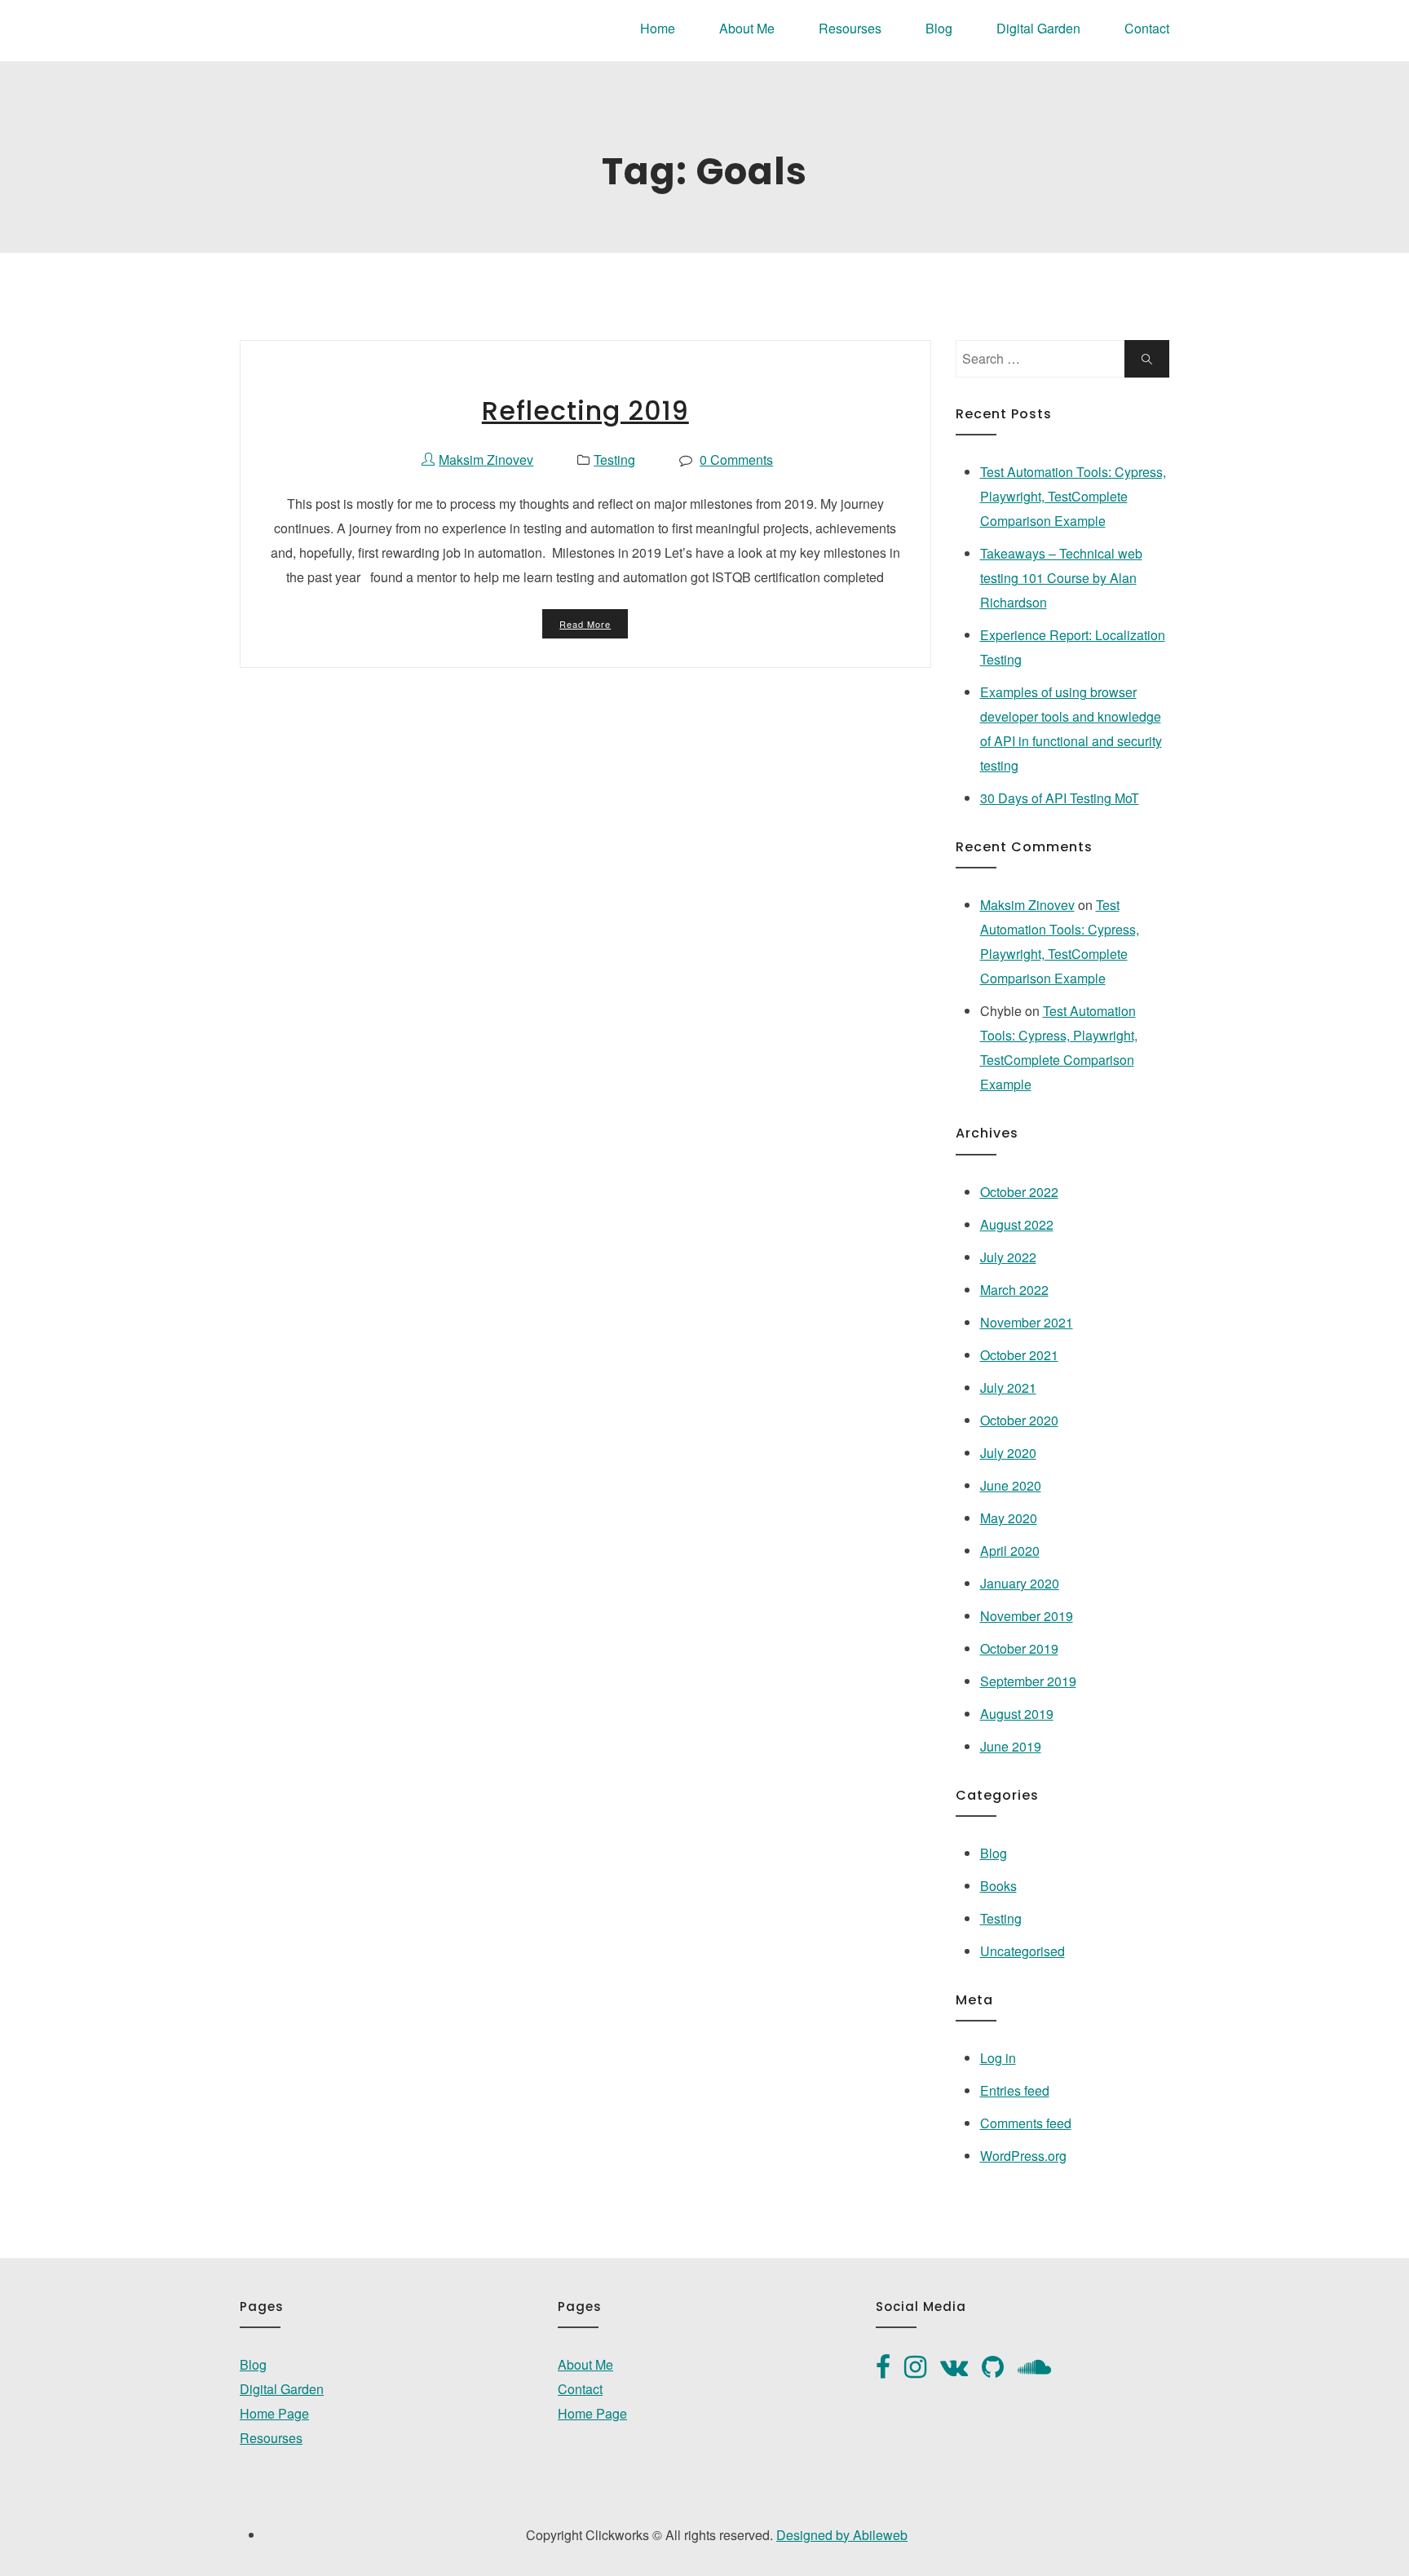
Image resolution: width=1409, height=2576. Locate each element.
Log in (998, 2058)
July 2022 (1008, 1257)
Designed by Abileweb (842, 2535)
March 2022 (1014, 1290)
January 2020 (1020, 1583)
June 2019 (1011, 1746)
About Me (747, 28)
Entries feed (1015, 2090)
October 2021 (1019, 1355)
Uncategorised (1023, 1951)
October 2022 (1019, 1192)
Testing (614, 460)
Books (998, 1886)
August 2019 (1017, 1714)
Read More (585, 624)
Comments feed (1026, 2123)
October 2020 (1019, 1420)
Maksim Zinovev (1027, 905)
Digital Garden (1038, 28)
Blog (939, 28)
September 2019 (1028, 1681)
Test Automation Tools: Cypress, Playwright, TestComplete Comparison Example (1073, 496)
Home (658, 28)
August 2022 (1017, 1224)
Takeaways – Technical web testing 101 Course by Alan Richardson (1061, 578)
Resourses (850, 28)
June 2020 (1011, 1485)
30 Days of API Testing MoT (1060, 798)
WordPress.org (1023, 2156)
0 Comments (736, 460)
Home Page (274, 2413)
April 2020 (1010, 1551)
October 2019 (1019, 1648)
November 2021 (1027, 1322)
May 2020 (1009, 1518)
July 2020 (1008, 1453)
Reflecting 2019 (585, 411)
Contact (1147, 28)
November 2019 (1027, 1616)
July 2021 (1008, 1387)
